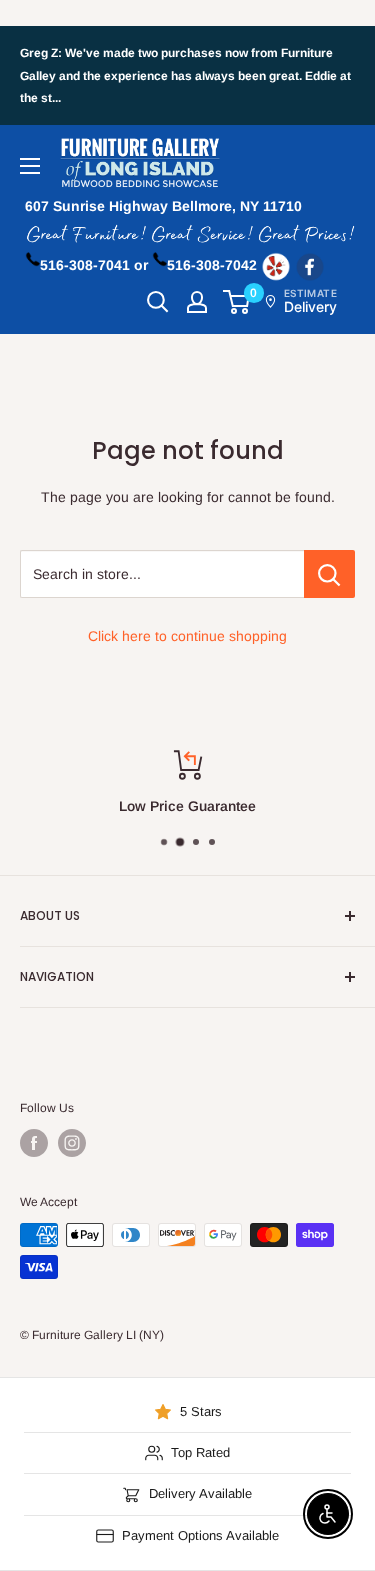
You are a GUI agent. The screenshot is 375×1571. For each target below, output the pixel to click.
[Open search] (158, 302)
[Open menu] (30, 166)
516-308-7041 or (94, 265)
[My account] (197, 302)
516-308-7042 (212, 265)
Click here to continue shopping (187, 636)
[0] (237, 302)
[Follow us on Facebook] (34, 1143)
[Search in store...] (329, 574)
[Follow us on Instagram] (72, 1143)
